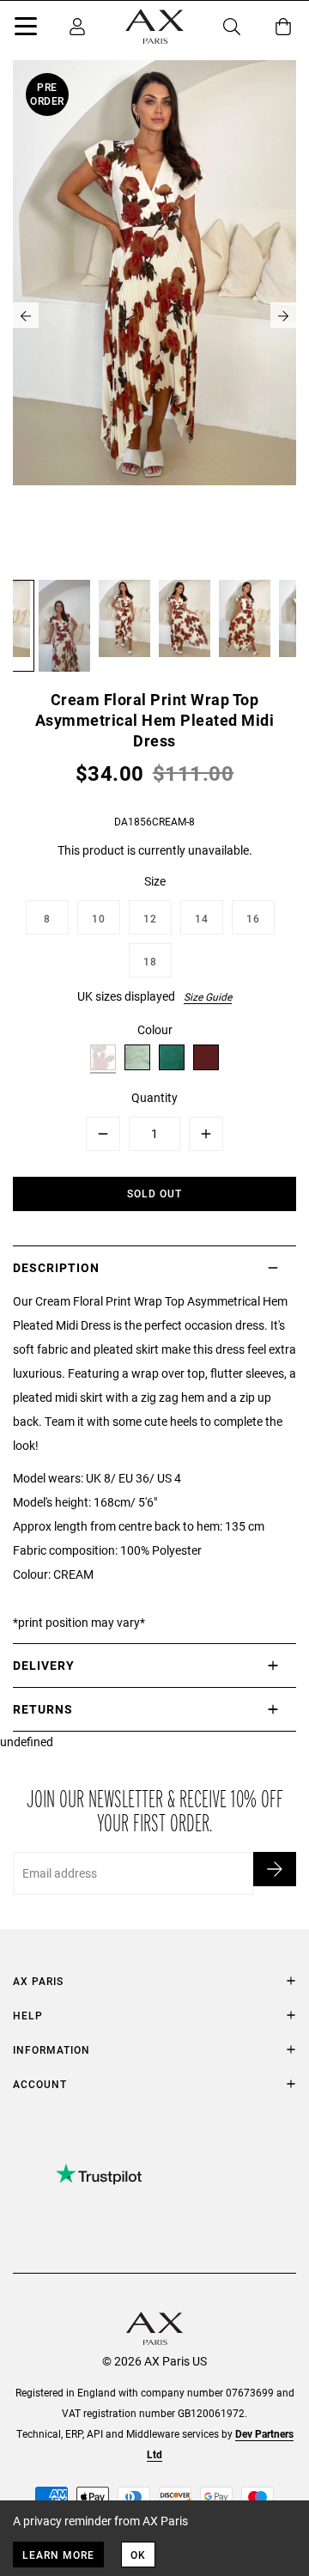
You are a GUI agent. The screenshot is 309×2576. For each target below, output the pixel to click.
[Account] (77, 27)
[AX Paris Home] (154, 27)
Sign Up (275, 1869)
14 (202, 918)
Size (155, 881)
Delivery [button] (44, 1665)
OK (138, 2555)
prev (26, 315)
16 (253, 918)
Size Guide (208, 996)
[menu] (26, 29)
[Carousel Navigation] (154, 315)
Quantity (154, 1097)
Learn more (58, 2555)
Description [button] (56, 1267)
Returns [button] (43, 1709)
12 (150, 918)
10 (99, 918)
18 (150, 961)
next (283, 315)
